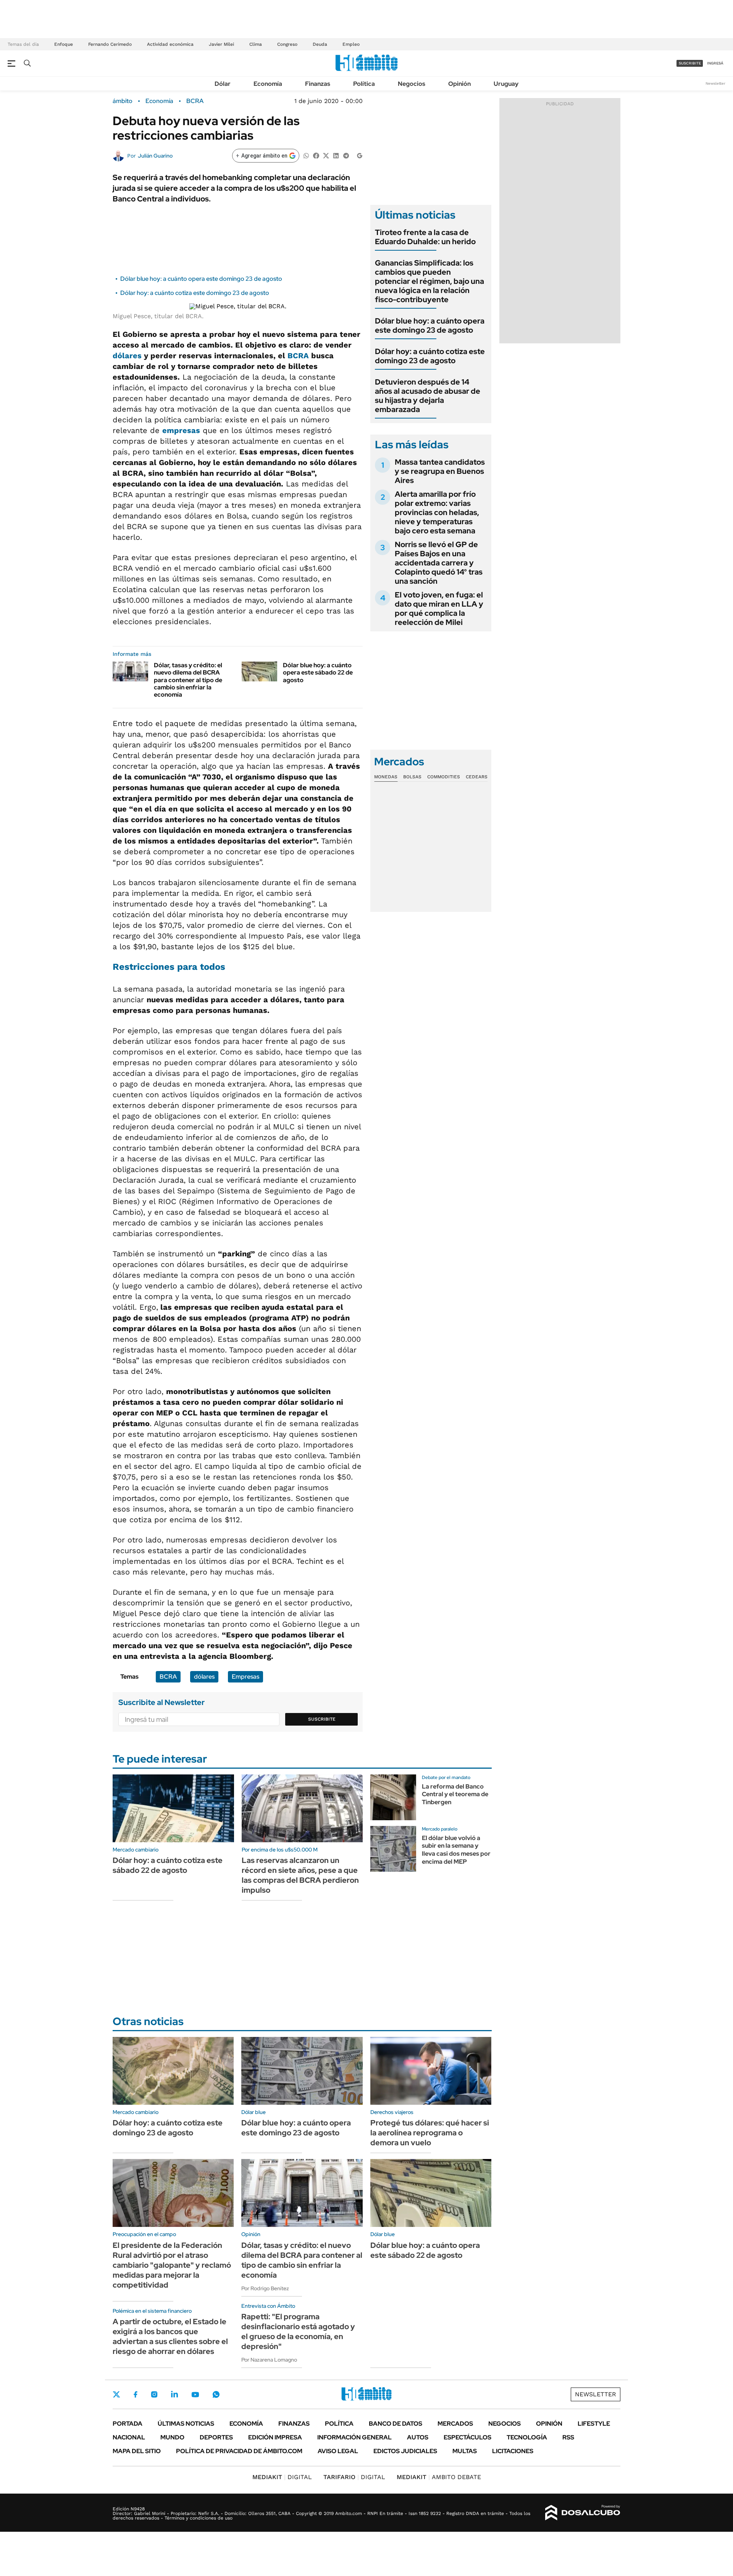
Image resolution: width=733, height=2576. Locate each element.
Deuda (320, 44)
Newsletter (715, 83)
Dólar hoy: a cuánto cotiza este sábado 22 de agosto (168, 1865)
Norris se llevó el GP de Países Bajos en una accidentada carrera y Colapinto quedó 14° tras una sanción (439, 563)
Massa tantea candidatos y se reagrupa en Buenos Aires (440, 471)
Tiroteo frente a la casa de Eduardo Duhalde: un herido (425, 237)
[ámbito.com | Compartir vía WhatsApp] (306, 155)
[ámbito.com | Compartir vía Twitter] (326, 155)
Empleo (351, 44)
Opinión (459, 84)
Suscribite (322, 1719)
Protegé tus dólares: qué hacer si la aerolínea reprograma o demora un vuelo (430, 2133)
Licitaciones (513, 2451)
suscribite (690, 63)
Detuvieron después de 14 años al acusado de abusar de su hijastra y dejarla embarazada (428, 396)
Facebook (136, 2394)
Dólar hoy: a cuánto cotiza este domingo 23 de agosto (195, 293)
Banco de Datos (396, 2424)
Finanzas (318, 84)
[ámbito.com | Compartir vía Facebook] (316, 155)
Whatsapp (216, 2394)
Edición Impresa (275, 2437)
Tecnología (527, 2437)
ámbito (123, 101)
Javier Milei (221, 44)
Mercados (455, 2424)
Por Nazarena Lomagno (269, 2360)
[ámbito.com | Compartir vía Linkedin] (336, 155)
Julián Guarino (155, 156)
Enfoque (64, 44)
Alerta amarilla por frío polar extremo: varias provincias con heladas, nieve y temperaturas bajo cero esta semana (437, 512)
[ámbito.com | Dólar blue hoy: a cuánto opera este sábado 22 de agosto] (259, 671)
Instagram (154, 2394)
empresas (181, 430)
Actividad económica (170, 44)
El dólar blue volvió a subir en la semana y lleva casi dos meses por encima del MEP (456, 1850)
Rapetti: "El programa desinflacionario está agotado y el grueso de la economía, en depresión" (298, 2331)
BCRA (195, 101)
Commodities (444, 777)
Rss (568, 2437)
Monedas (386, 777)
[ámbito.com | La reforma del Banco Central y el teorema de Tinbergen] (393, 1797)
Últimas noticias (186, 2424)
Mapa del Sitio (137, 2451)
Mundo (172, 2437)
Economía (268, 84)
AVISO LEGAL (338, 2451)
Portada (128, 2424)
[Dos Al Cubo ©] (583, 2513)
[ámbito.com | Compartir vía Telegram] (346, 155)
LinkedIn (174, 2394)
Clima (256, 44)
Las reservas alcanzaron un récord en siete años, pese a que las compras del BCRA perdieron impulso (300, 1875)
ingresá (715, 63)
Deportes (216, 2437)
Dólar (223, 84)
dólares (127, 356)
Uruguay (506, 84)
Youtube (195, 2395)
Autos (418, 2437)
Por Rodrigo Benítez (265, 2288)
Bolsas (412, 777)
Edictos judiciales (405, 2451)
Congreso (287, 44)
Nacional (129, 2437)
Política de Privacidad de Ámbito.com (239, 2451)
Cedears (477, 777)
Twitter (116, 2394)
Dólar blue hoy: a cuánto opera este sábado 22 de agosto (318, 672)
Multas (465, 2451)
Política (364, 84)
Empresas (245, 1677)
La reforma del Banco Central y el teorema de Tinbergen (455, 1794)
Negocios (412, 84)
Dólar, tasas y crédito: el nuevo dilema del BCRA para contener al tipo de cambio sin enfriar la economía (188, 680)
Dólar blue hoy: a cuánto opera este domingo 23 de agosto (201, 279)
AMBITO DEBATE (439, 2477)
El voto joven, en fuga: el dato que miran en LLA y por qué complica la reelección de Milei (439, 609)
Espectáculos (467, 2437)
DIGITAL (282, 2477)
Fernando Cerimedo (110, 44)
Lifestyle (594, 2424)
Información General (354, 2437)
